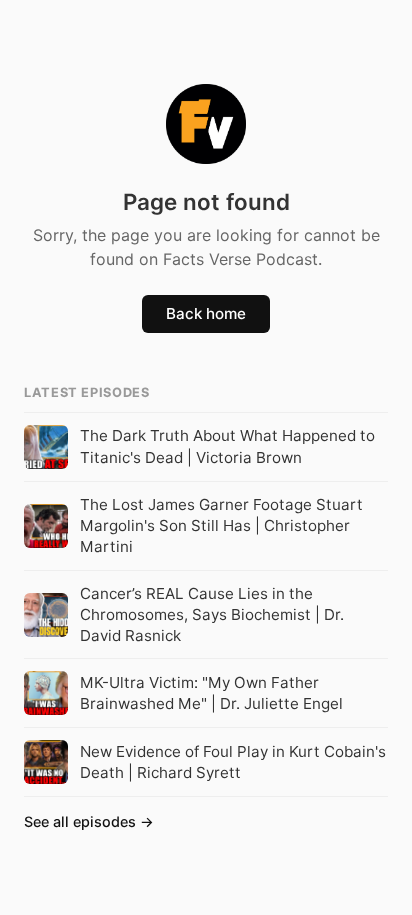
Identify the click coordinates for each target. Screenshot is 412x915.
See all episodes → (89, 821)
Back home (206, 313)
